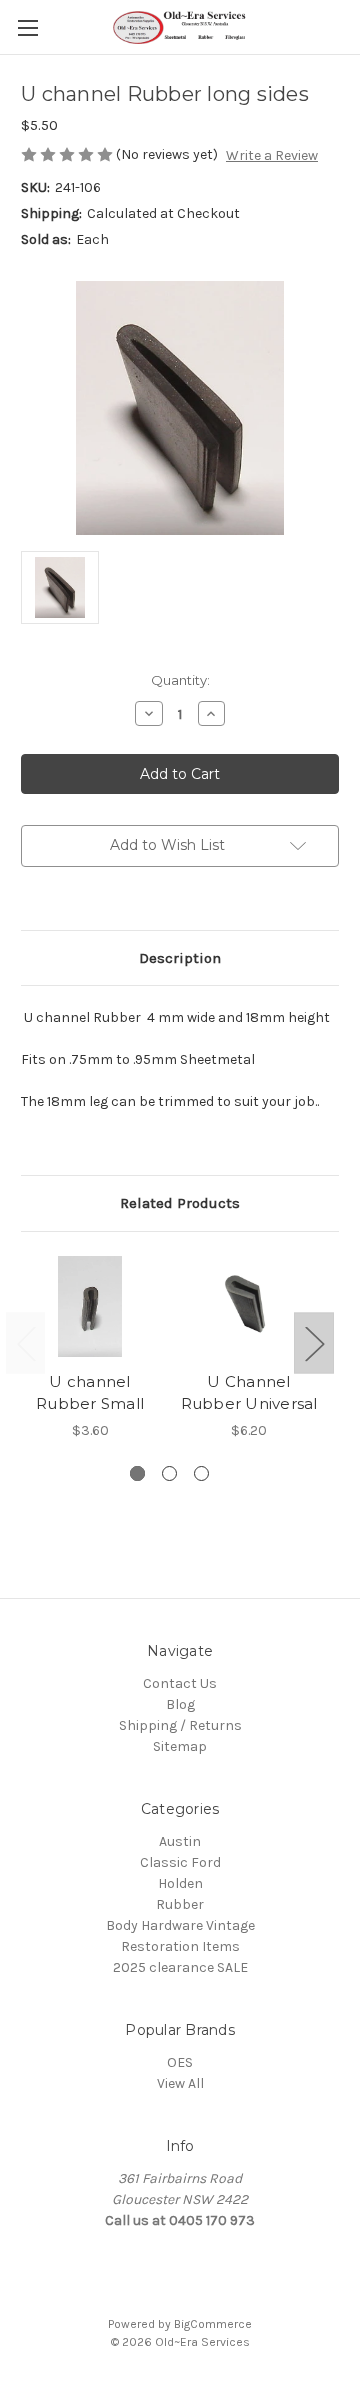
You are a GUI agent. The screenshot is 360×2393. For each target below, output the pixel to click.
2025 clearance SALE (180, 1967)
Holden (180, 1883)
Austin (180, 1841)
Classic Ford (180, 1862)
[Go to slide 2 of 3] (169, 1473)
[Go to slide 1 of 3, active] (137, 1473)
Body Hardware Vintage (180, 1925)
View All (180, 2083)
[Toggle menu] (27, 27)
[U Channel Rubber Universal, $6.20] (249, 1306)
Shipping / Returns (180, 1725)
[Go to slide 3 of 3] (201, 1473)
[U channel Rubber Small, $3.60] (90, 1306)
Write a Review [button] (272, 155)
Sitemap (180, 1746)
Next (314, 1343)
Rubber (180, 1904)
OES (180, 2062)
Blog (180, 1704)
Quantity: (180, 680)
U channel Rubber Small (90, 1393)
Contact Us (180, 1683)
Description (180, 958)
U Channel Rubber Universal (249, 1393)
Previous (26, 1343)
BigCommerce (213, 2324)
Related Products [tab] (180, 1203)
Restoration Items (180, 1946)
